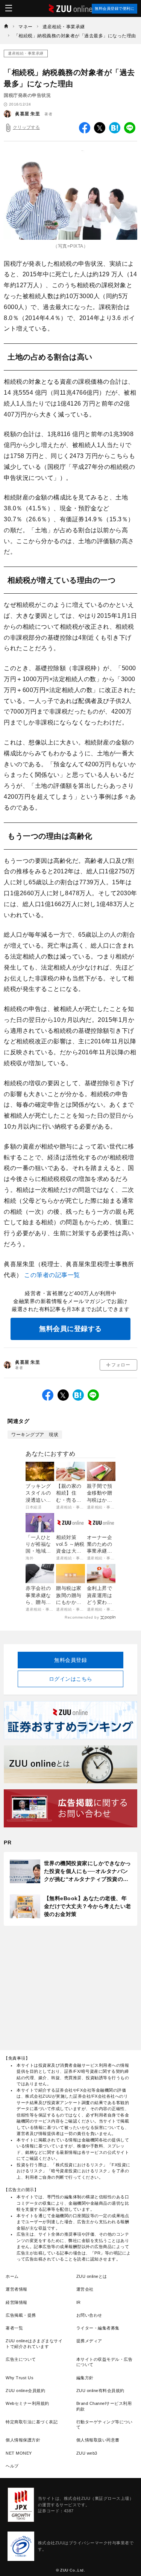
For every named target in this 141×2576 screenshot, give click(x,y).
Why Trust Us (20, 2378)
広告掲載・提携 (21, 2315)
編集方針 (85, 2378)
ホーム (12, 2276)
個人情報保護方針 (23, 2440)
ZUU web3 (87, 2453)
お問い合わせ (89, 2315)
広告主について (21, 2359)
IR (79, 2302)
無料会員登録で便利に (114, 8)
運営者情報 (17, 2289)
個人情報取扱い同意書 (98, 2440)
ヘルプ (12, 2466)
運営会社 (85, 2289)
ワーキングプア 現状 (35, 1435)
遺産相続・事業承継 (26, 53)
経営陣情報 (17, 2302)
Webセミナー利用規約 (27, 2403)
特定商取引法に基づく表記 (32, 2422)
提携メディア (89, 2341)
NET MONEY (19, 2453)
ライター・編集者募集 (98, 2328)
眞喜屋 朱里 (27, 114)
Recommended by (82, 1617)
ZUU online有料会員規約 (100, 2391)
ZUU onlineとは (92, 2276)
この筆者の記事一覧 (52, 1275)
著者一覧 (14, 2328)
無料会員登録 (70, 1660)
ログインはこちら (71, 1679)
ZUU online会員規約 (25, 2391)
